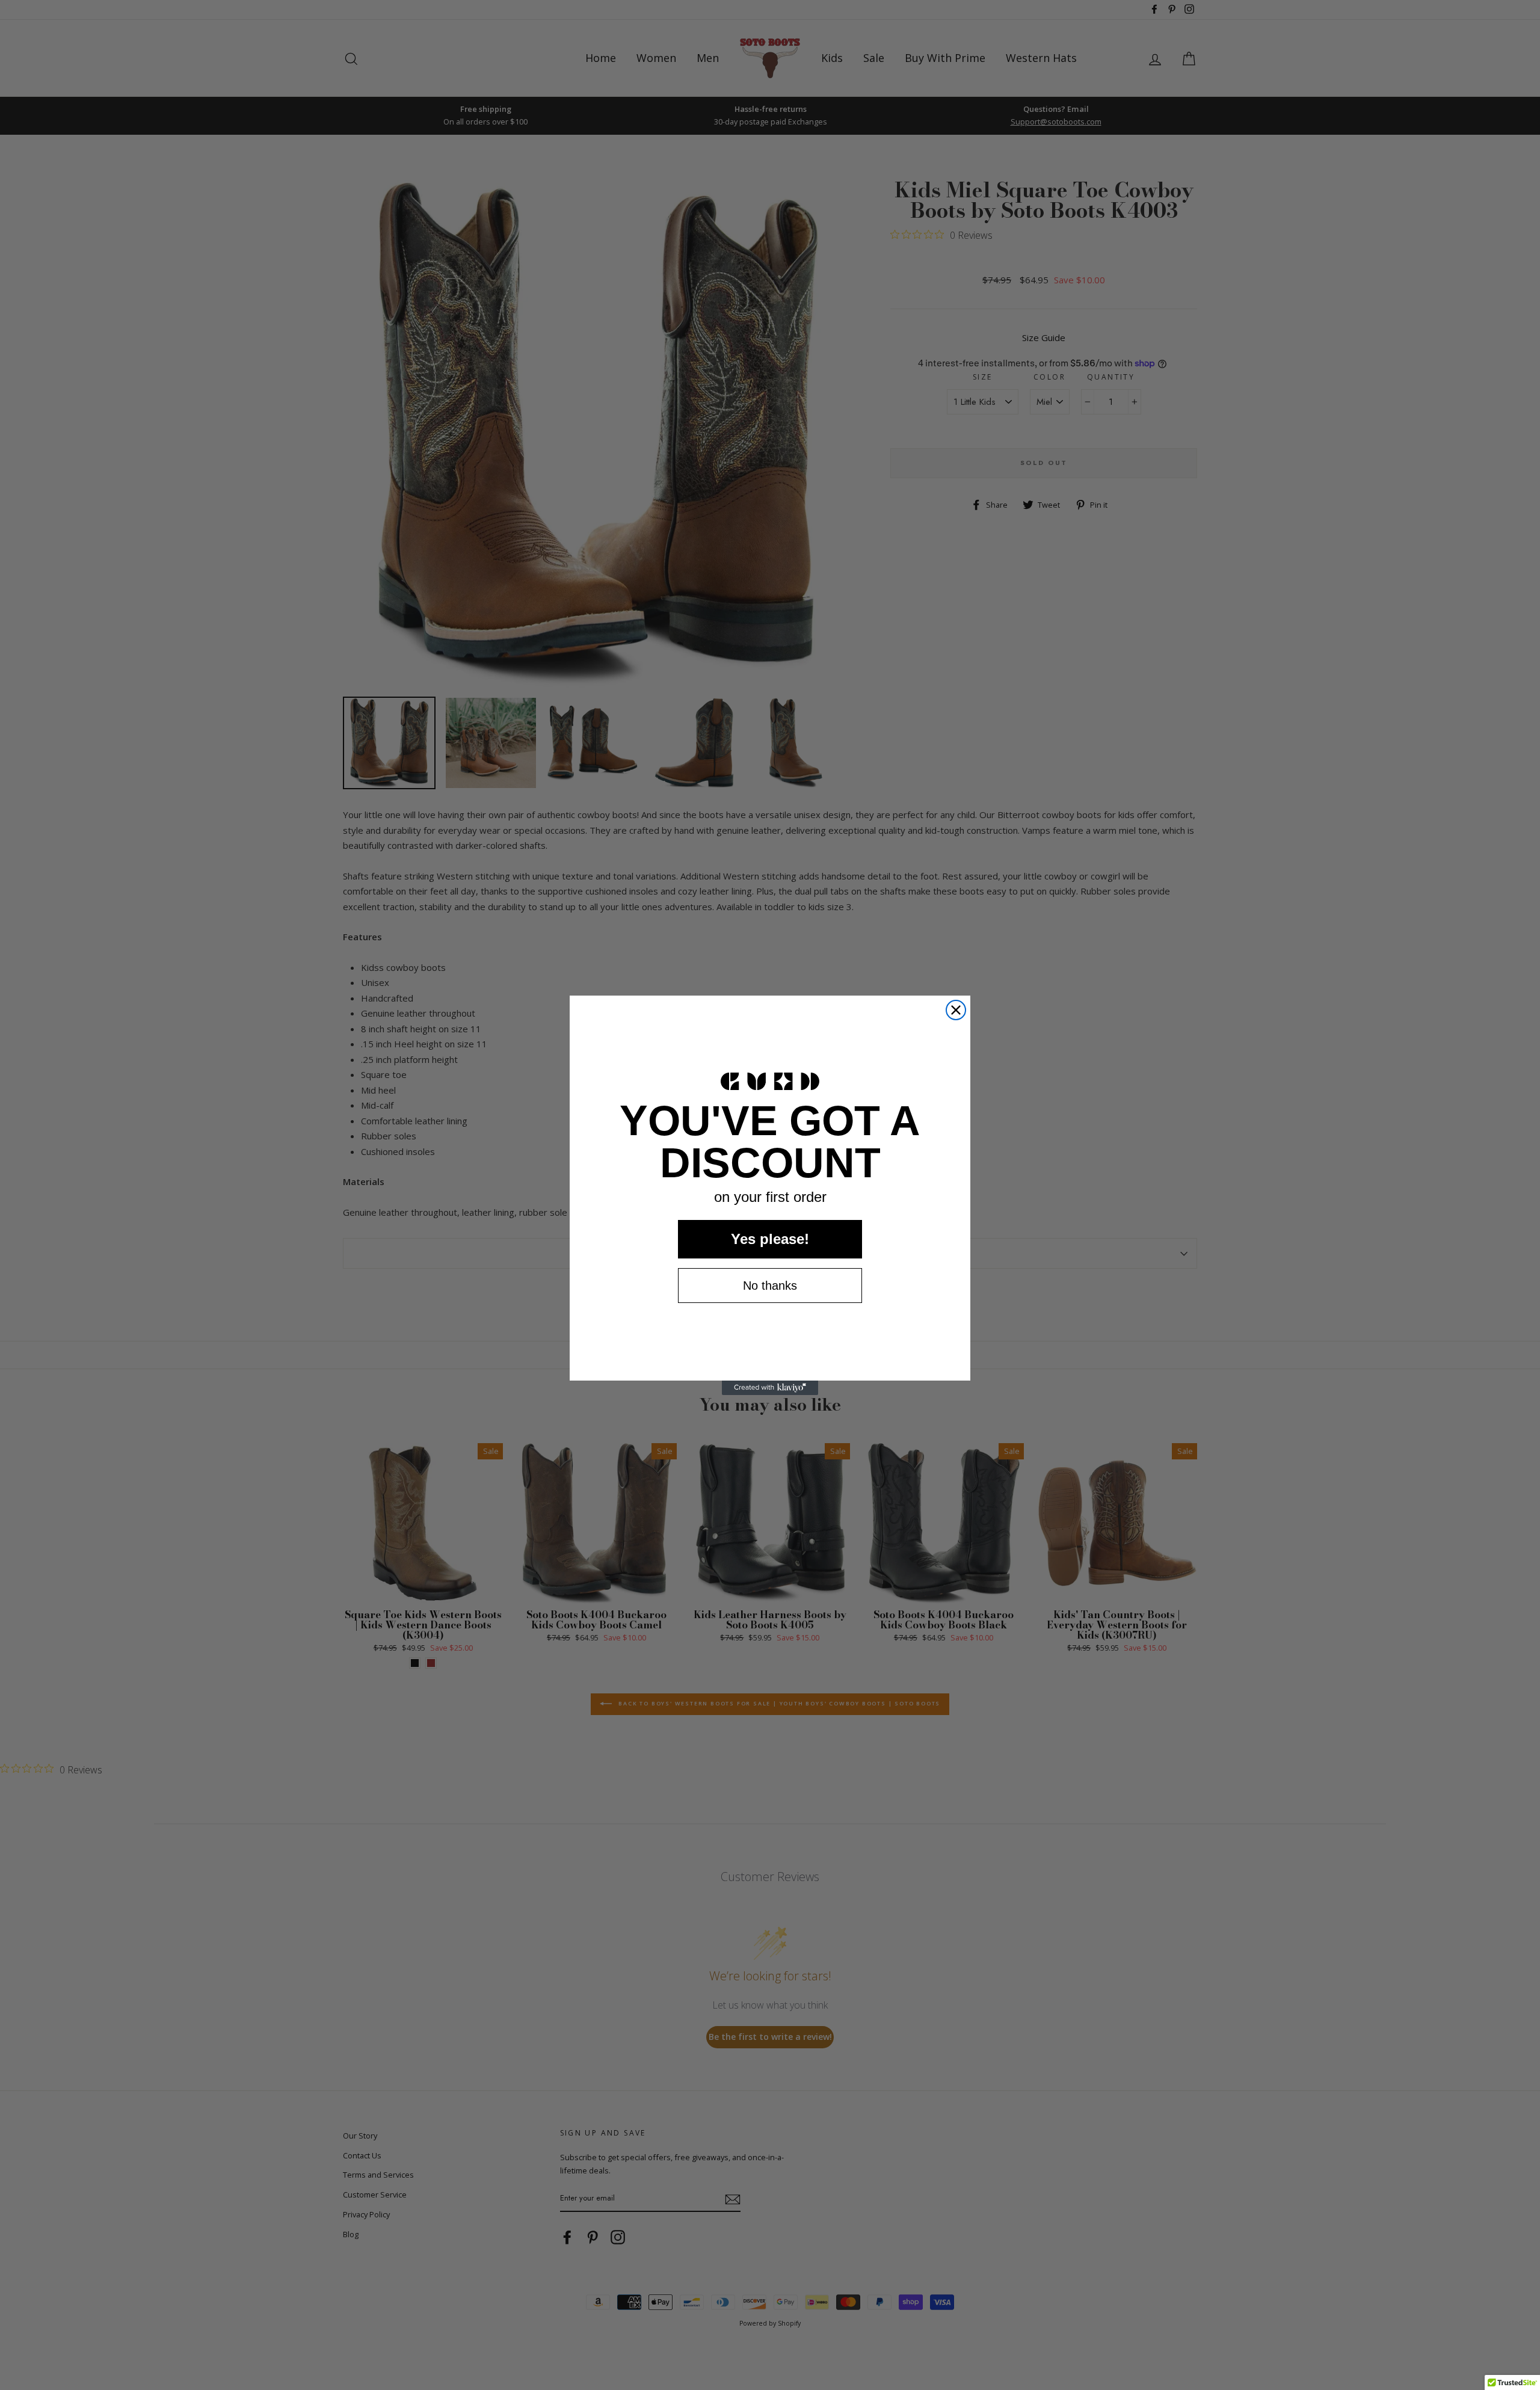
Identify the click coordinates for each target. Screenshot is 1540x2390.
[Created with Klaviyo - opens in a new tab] (770, 1388)
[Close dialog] (956, 1010)
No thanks (770, 1286)
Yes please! (770, 1239)
